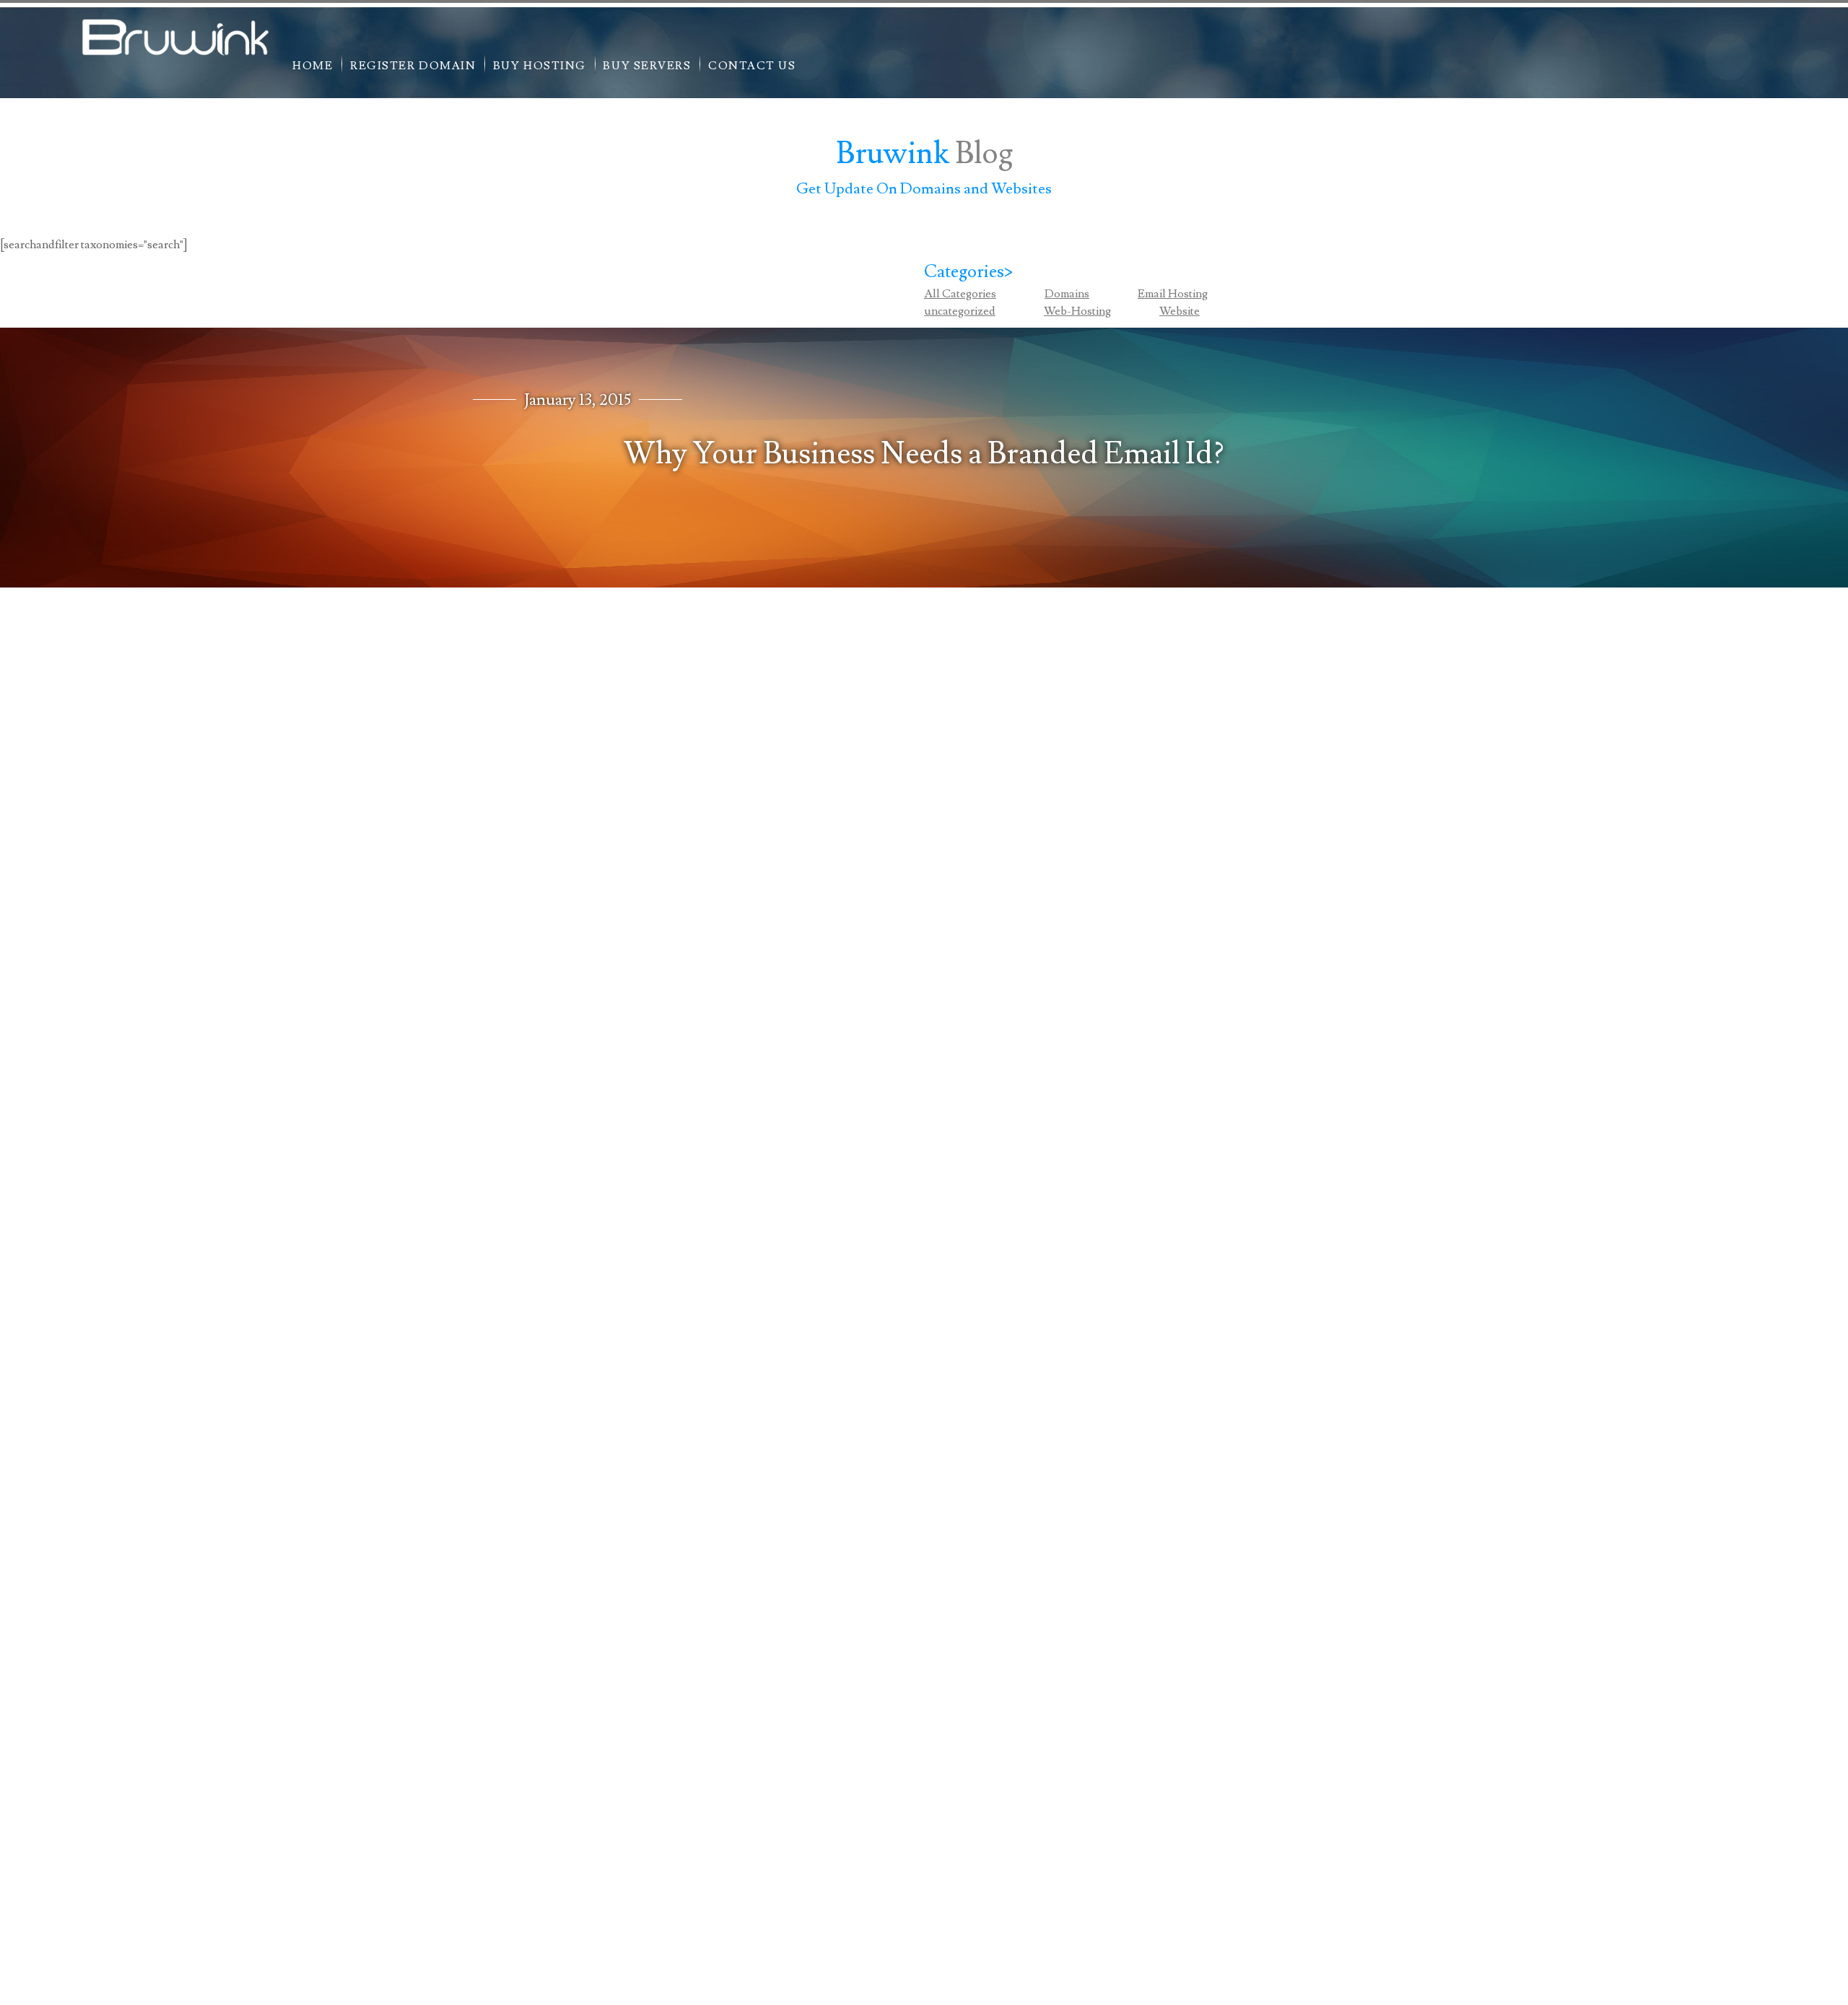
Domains (1067, 294)
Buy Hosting (540, 66)
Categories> (969, 272)
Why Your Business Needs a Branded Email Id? (924, 454)
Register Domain (413, 66)
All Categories (960, 294)
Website (1180, 311)
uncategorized (960, 311)
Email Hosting (1173, 294)
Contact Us (752, 66)
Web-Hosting (1077, 311)
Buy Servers (647, 66)
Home (313, 66)
